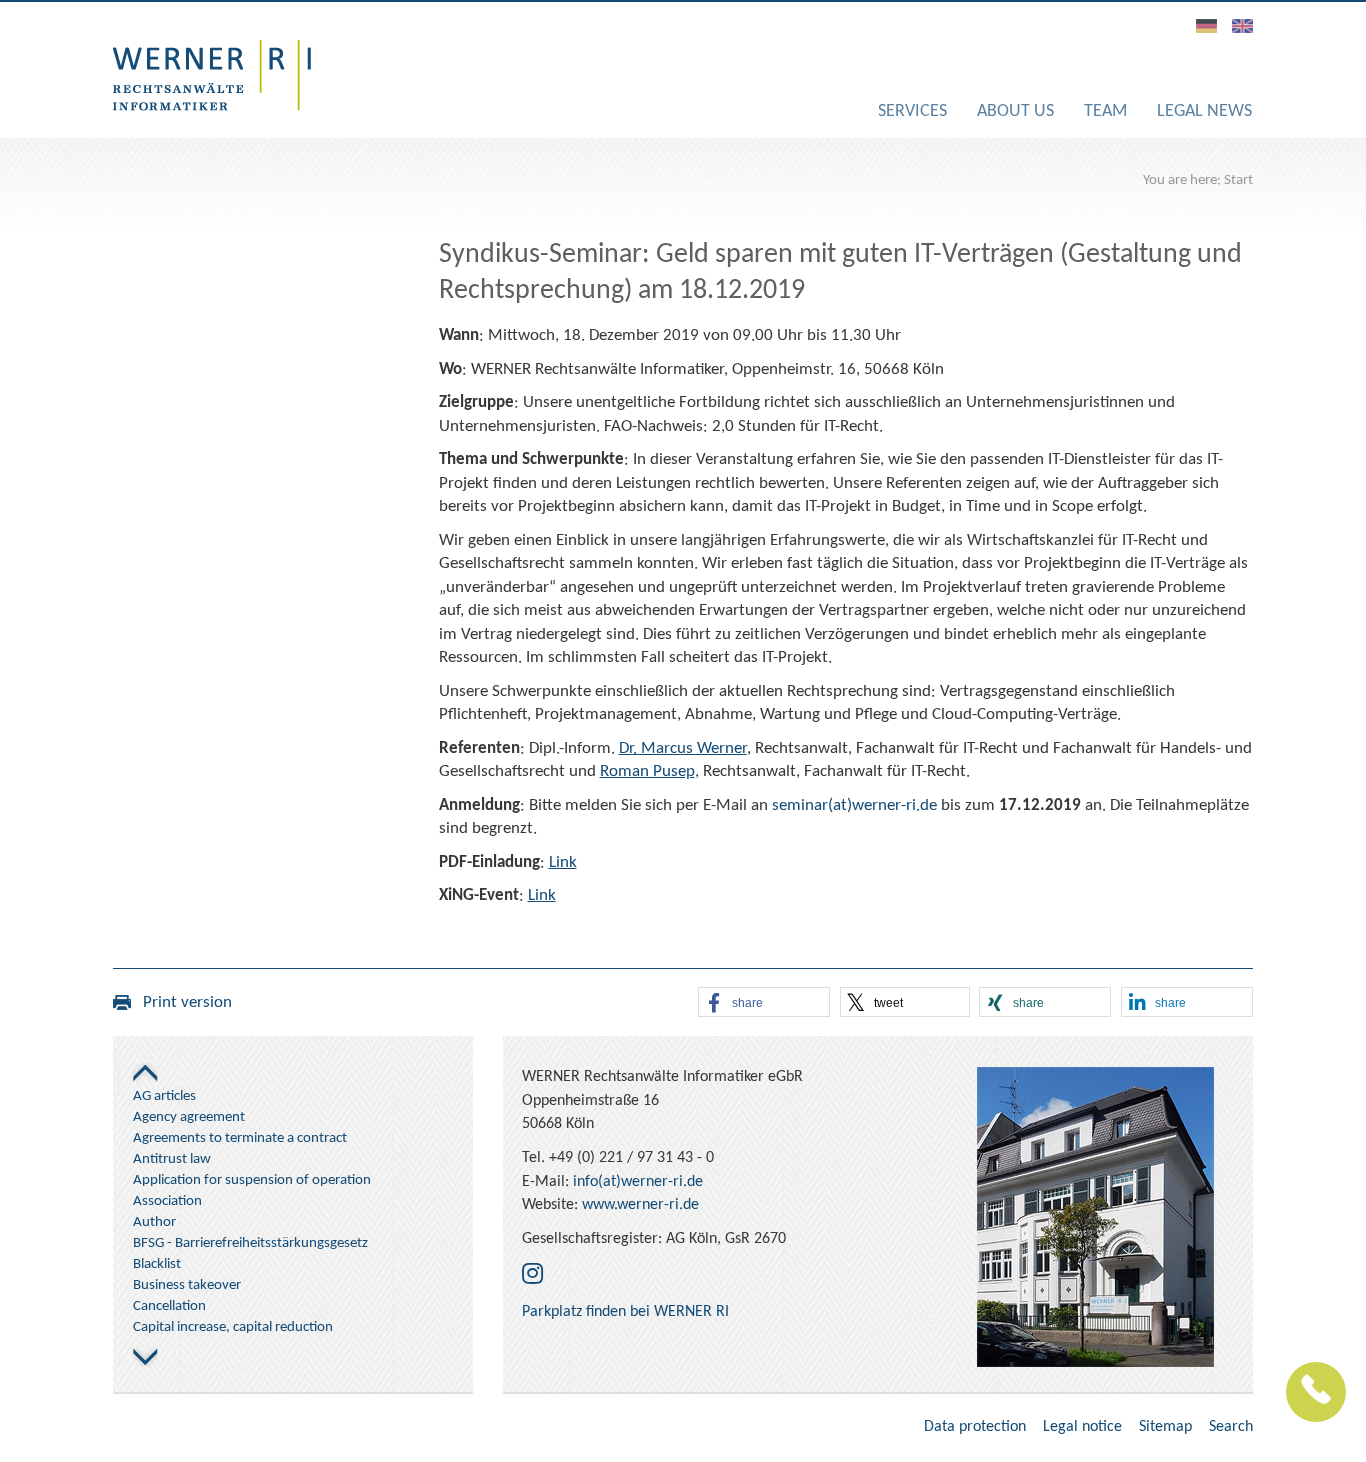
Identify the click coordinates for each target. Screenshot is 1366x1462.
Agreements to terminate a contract (240, 1138)
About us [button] (1015, 111)
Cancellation (169, 1306)
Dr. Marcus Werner (683, 748)
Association (167, 1201)
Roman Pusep (647, 771)
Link (563, 862)
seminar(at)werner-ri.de (854, 805)
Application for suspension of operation (252, 1180)
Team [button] (1105, 111)
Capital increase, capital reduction (233, 1327)
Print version (181, 1002)
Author (154, 1222)
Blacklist (157, 1264)
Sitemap (1165, 1427)
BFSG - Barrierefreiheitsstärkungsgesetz (250, 1243)
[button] (764, 1003)
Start (1238, 180)
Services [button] (912, 111)
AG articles (164, 1096)
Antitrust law (172, 1159)
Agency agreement (189, 1117)
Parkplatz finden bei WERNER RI (625, 1312)
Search (1231, 1427)
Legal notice (1082, 1427)
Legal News (1204, 111)
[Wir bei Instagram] (532, 1276)
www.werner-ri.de (640, 1205)
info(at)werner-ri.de (638, 1182)
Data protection (975, 1427)
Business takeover (187, 1285)
